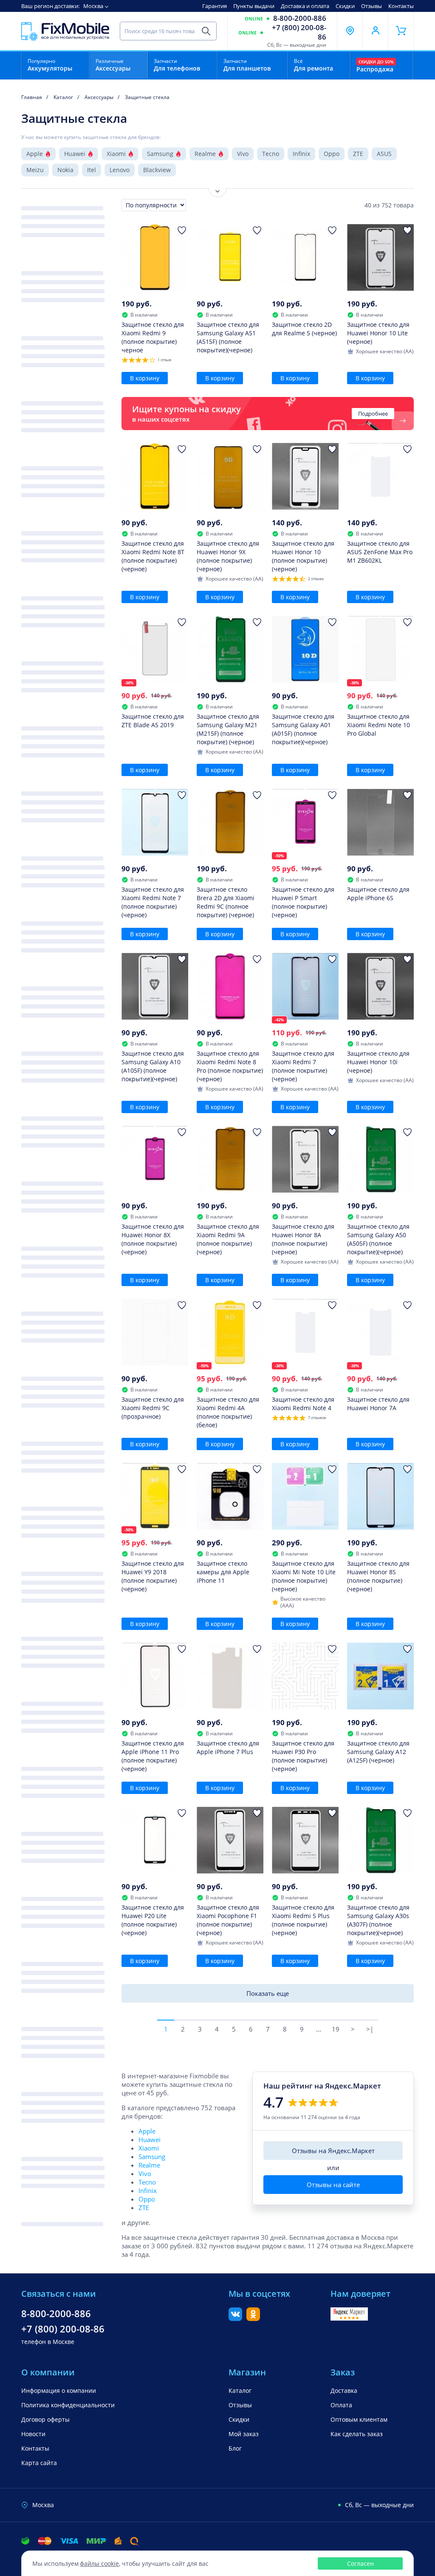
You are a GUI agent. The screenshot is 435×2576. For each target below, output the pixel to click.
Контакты (401, 6)
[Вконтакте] (235, 2318)
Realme (205, 154)
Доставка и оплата (305, 6)
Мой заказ (244, 2434)
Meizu (35, 170)
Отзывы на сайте (333, 2185)
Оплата (341, 2405)
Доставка (344, 2390)
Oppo (332, 154)
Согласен (360, 2563)
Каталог (240, 2390)
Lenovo (120, 170)
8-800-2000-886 (300, 18)
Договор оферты (45, 2419)
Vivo (243, 154)
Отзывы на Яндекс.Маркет (333, 2151)
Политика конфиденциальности (68, 2405)
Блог (235, 2448)
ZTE (358, 154)
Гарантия (215, 6)
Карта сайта (39, 2463)
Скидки (345, 6)
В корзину (145, 378)
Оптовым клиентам (359, 2419)
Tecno (271, 154)
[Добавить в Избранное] (182, 230)
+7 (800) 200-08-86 (299, 32)
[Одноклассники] (253, 2318)
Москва (93, 6)
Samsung (160, 154)
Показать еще (268, 1993)
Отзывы (371, 6)
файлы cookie (99, 2563)
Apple (35, 154)
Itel (92, 170)
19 (336, 2029)
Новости (33, 2434)
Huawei (75, 154)
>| (370, 2029)
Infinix (301, 154)
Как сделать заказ (357, 2434)
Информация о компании (59, 2390)
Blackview (157, 170)
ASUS (384, 154)
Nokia (65, 170)
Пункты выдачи (254, 6)
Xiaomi (116, 154)
